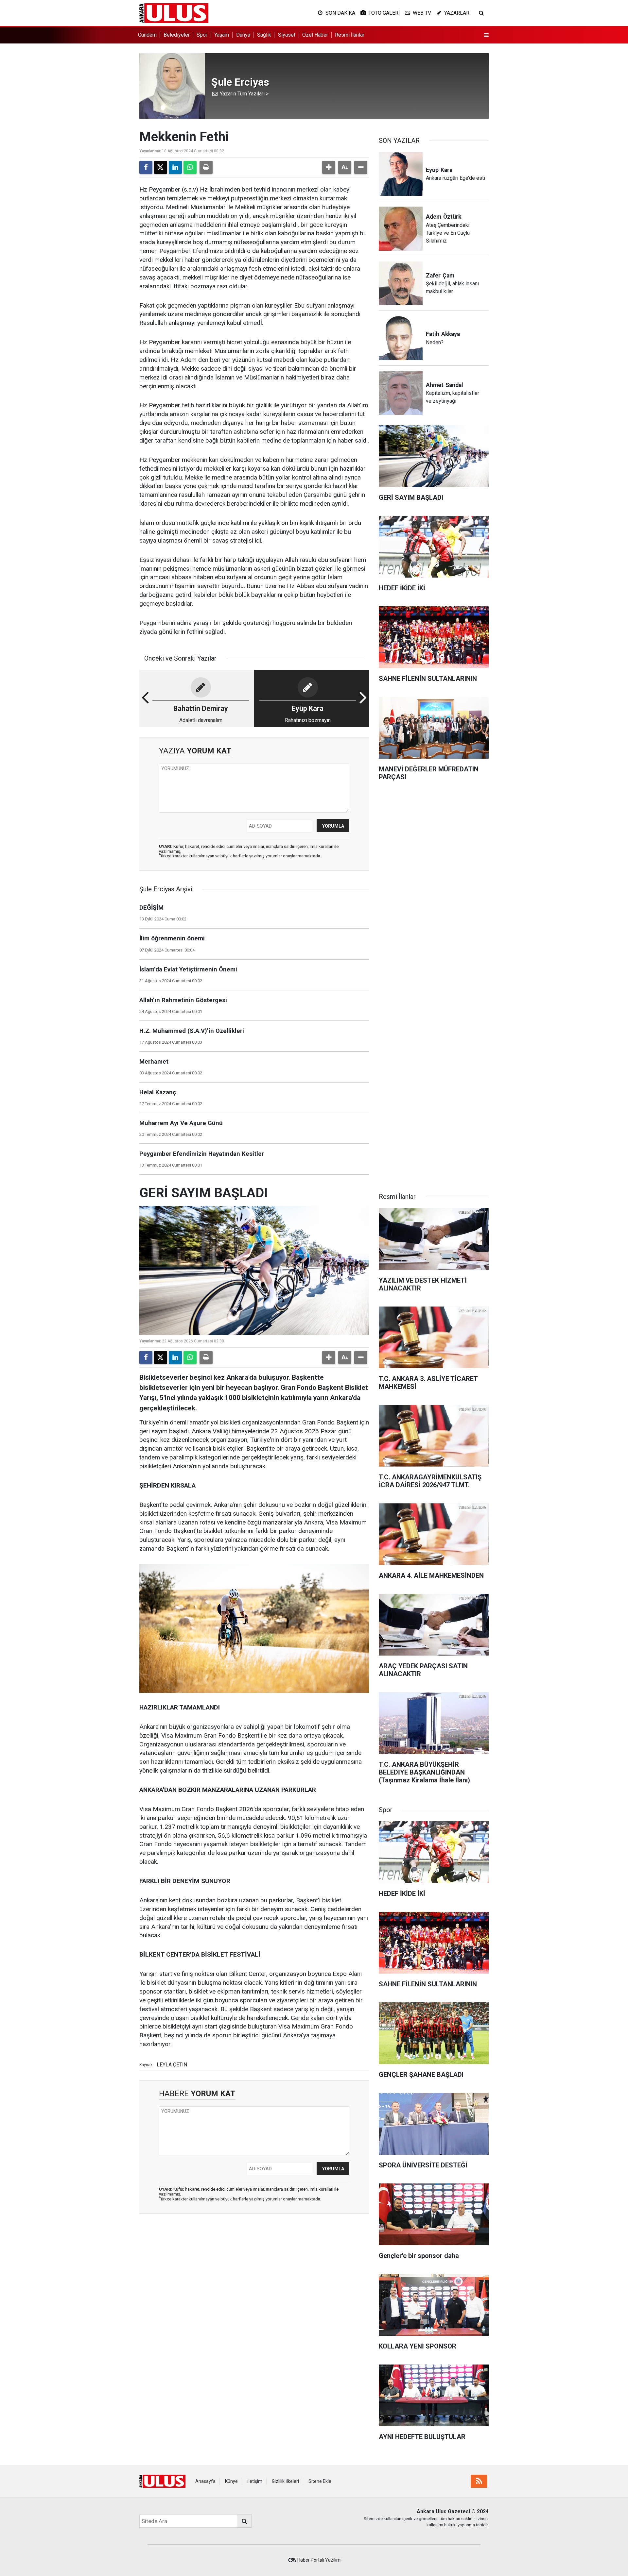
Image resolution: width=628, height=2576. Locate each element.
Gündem (147, 35)
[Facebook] (146, 167)
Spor (202, 35)
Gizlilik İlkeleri (285, 2481)
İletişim (255, 2481)
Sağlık (264, 35)
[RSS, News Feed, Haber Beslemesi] (479, 2481)
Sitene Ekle (320, 2481)
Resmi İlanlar (350, 35)
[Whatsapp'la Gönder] (190, 167)
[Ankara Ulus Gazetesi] (174, 13)
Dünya (243, 35)
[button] (329, 167)
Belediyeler (177, 35)
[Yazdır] (206, 167)
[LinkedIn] (175, 167)
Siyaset (287, 35)
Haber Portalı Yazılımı (319, 2560)
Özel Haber (315, 35)
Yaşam (222, 35)
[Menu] (486, 35)
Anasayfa (205, 2481)
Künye (231, 2481)
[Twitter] (161, 167)
